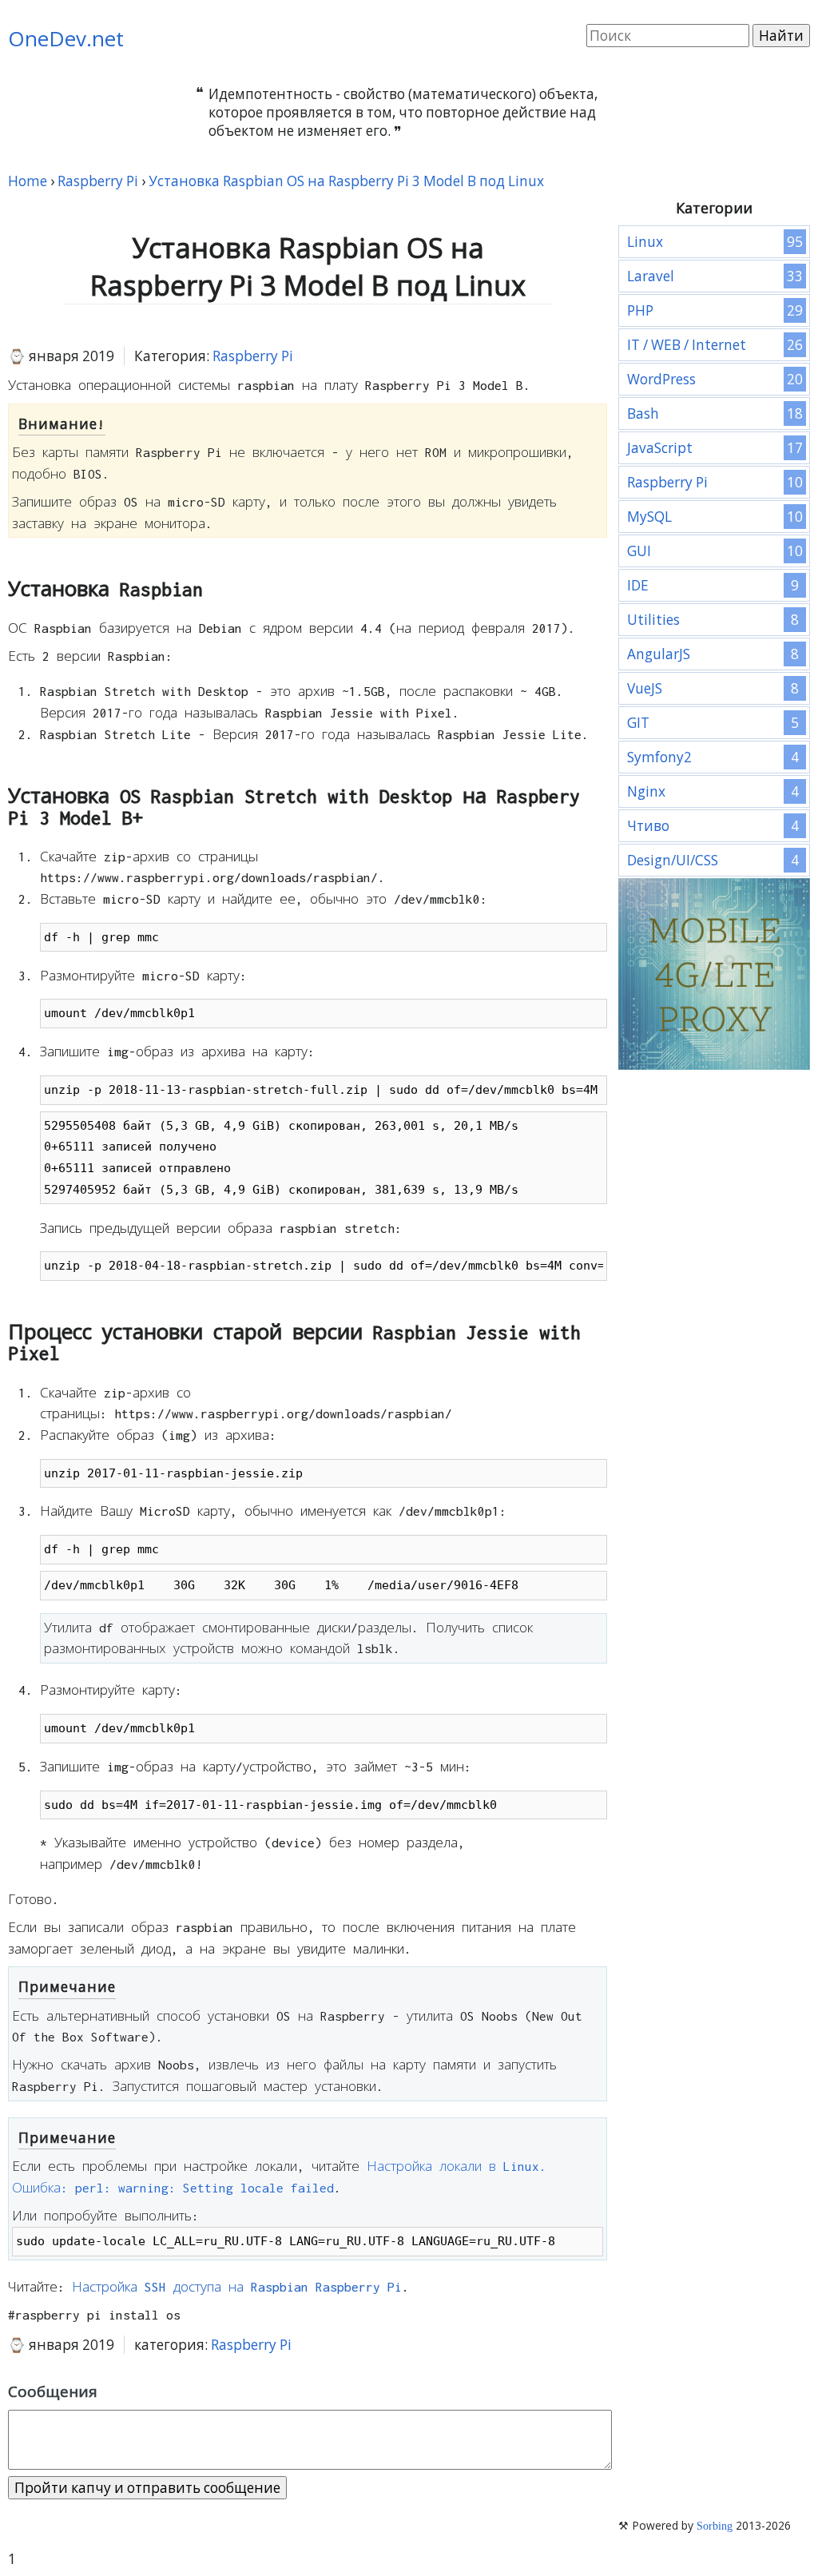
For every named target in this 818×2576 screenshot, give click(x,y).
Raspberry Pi (253, 356)
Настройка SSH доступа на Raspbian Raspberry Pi (237, 2287)
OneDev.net (66, 38)
